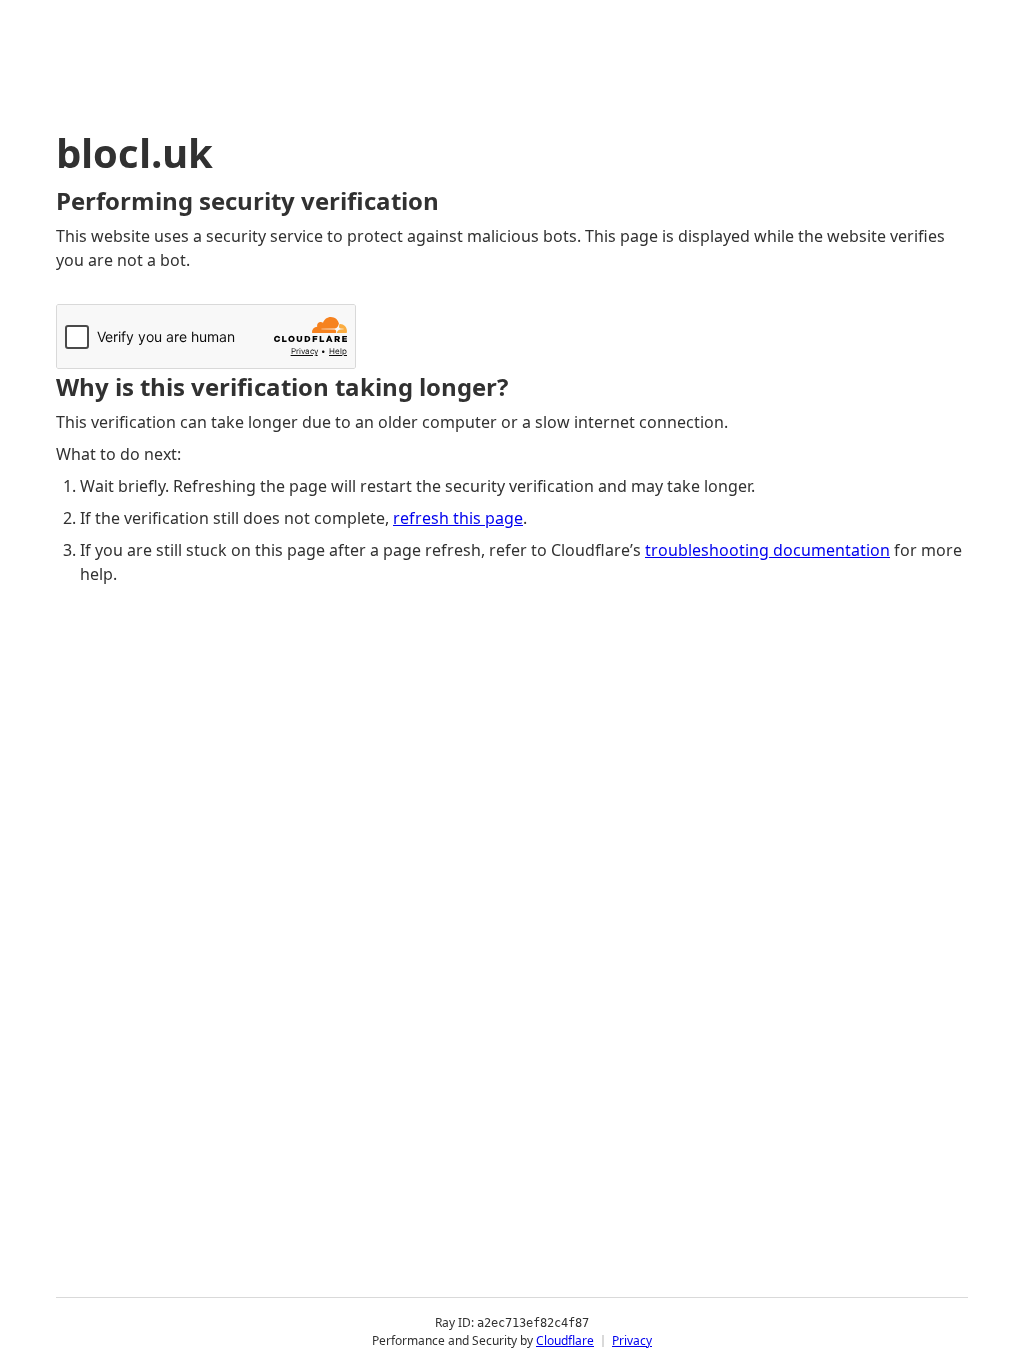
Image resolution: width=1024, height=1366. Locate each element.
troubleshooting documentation (767, 550)
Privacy (632, 1340)
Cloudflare (565, 1340)
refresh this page (458, 518)
